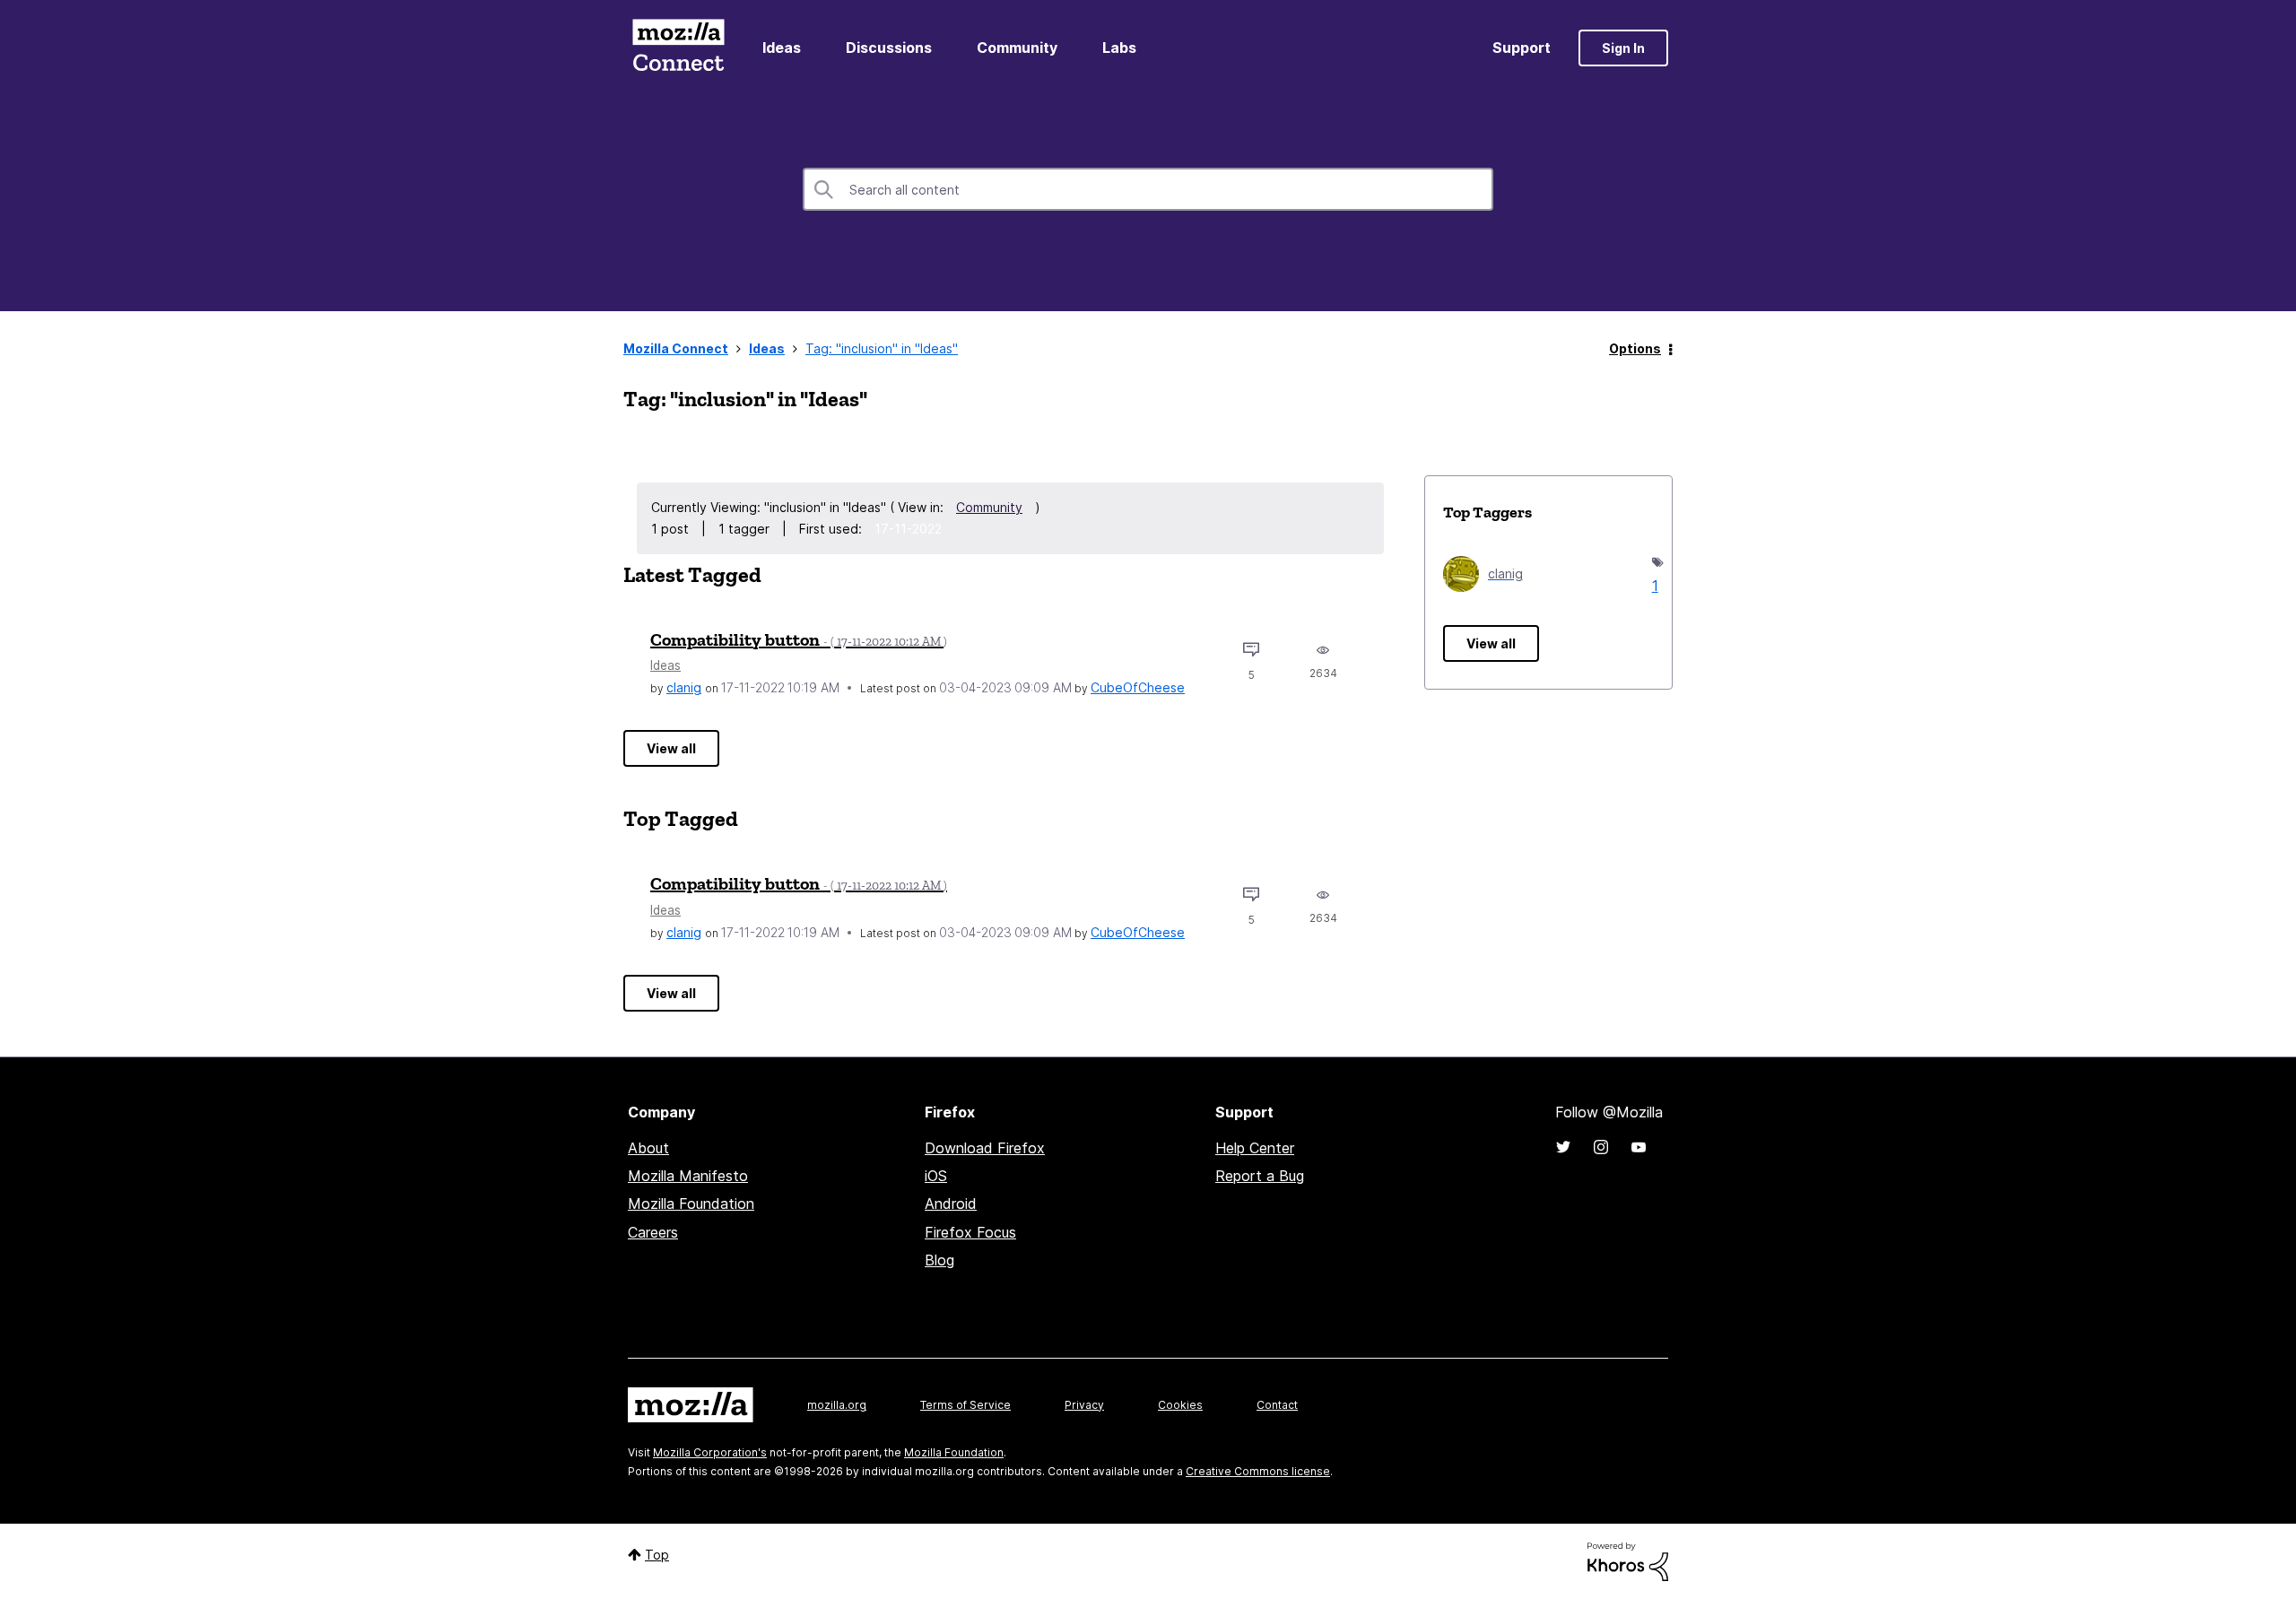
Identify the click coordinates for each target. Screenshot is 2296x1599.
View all (671, 748)
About (648, 1148)
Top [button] (657, 1555)
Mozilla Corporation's (710, 1452)
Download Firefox (985, 1148)
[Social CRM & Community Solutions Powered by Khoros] (1628, 1561)
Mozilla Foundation (691, 1204)
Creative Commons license (1258, 1471)
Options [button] (1635, 348)
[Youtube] (1639, 1147)
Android (951, 1204)
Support (1522, 48)
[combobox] (1148, 189)
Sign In (1623, 48)
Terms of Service (965, 1405)
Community (1017, 48)
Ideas (782, 48)
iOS (936, 1176)
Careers (653, 1232)
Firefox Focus (970, 1232)
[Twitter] (1563, 1147)
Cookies (1180, 1405)
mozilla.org (837, 1405)
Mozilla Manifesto (688, 1176)
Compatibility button (799, 639)
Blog (939, 1260)
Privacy (1084, 1405)
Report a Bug (1260, 1176)
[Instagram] (1601, 1147)
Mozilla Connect (678, 48)
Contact (1277, 1405)
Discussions (889, 48)
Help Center (1255, 1148)
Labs (1119, 48)
